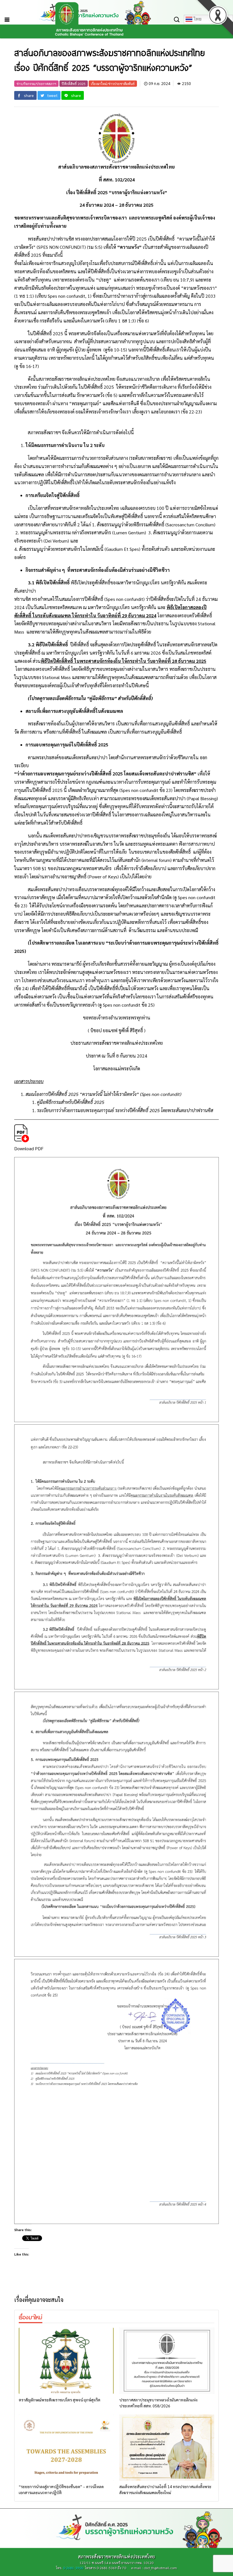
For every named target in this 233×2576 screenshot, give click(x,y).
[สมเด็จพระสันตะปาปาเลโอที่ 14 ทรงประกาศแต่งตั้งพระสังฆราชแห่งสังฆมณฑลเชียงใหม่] (167, 2448)
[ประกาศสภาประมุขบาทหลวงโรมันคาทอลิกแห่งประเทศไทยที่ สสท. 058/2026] (167, 2361)
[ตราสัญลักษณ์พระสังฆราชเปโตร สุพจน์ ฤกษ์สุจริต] (66, 2361)
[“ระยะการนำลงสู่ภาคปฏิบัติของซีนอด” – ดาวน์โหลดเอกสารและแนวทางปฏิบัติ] (66, 2448)
